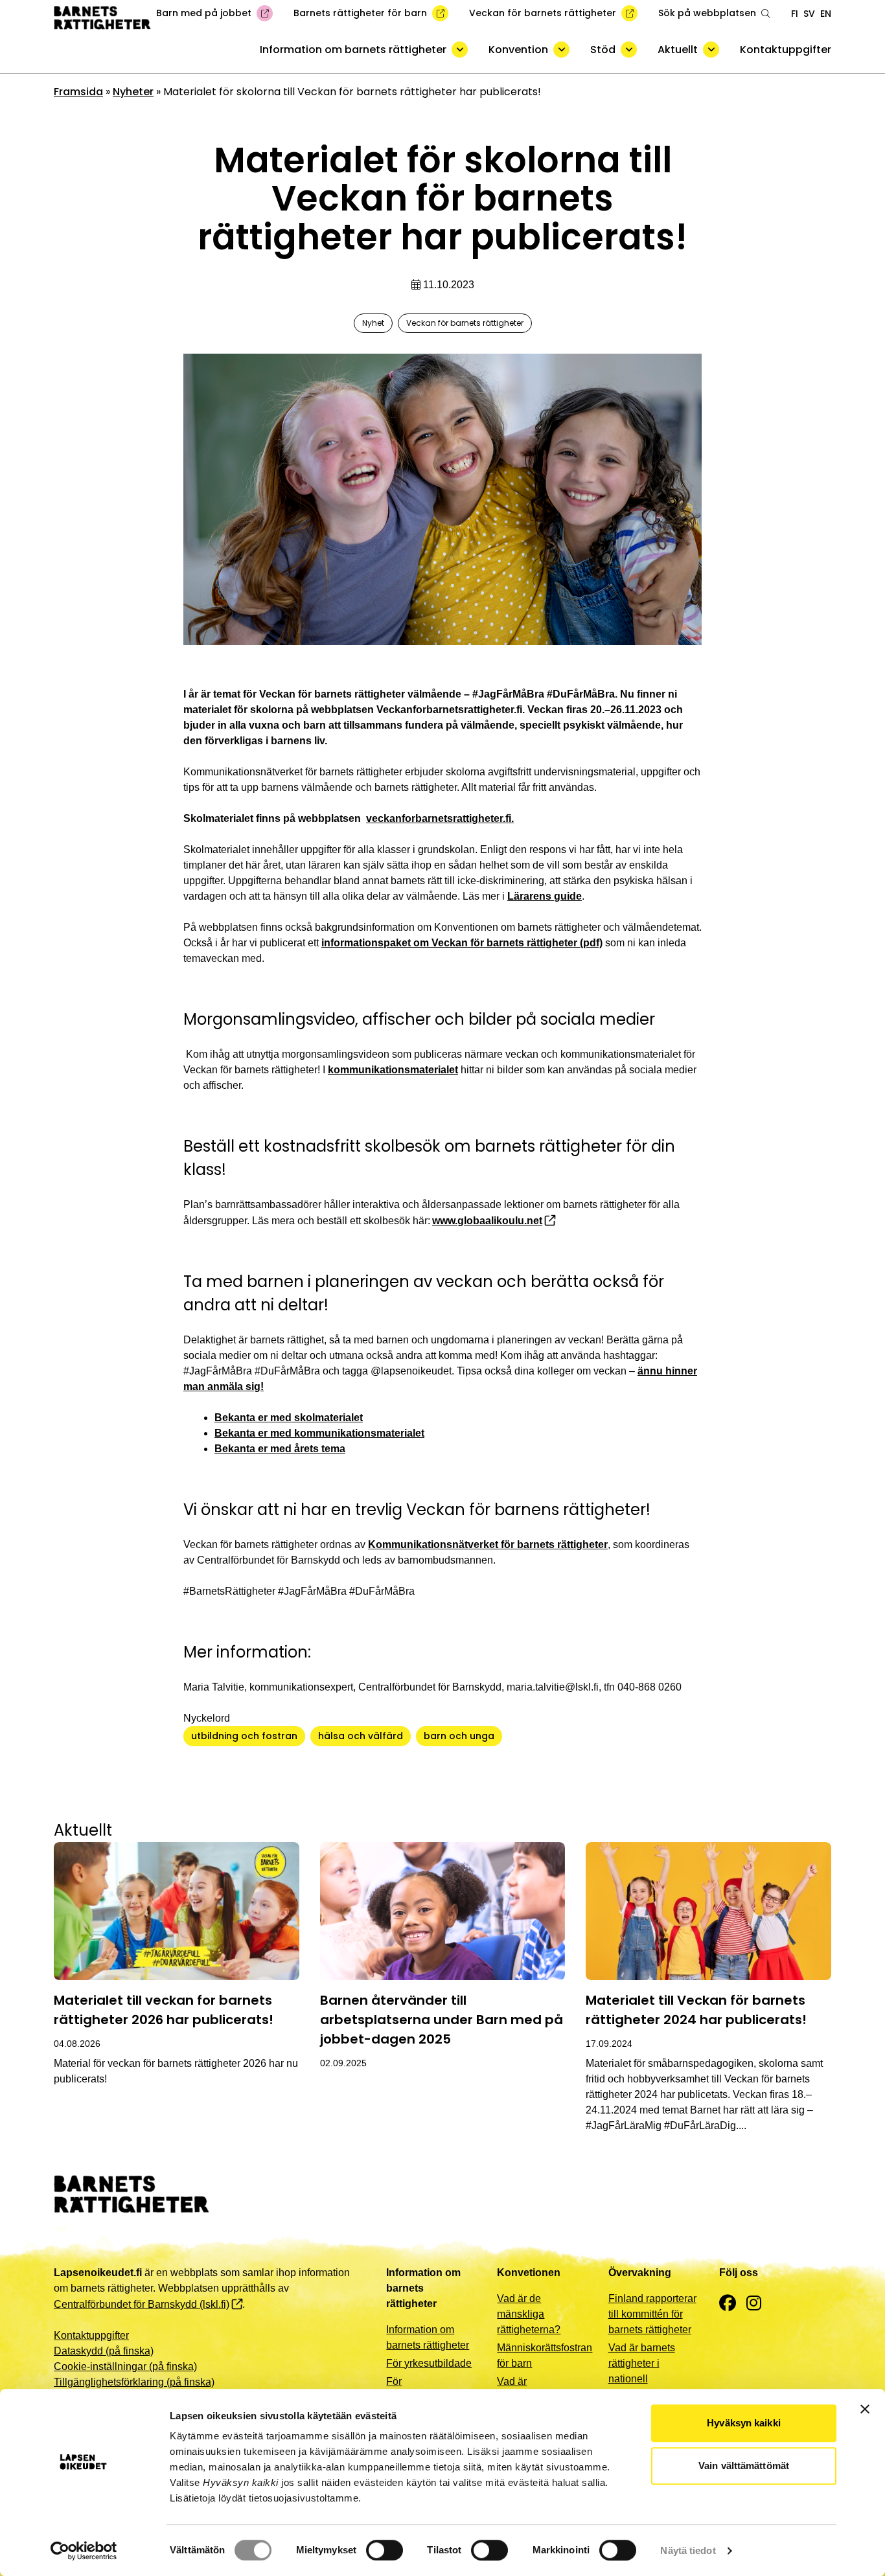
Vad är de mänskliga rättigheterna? (529, 2314)
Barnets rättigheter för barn (360, 13)
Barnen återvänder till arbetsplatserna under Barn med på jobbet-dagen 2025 (442, 2020)
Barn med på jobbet (204, 13)
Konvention (518, 50)
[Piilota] (460, 50)
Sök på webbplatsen (707, 13)
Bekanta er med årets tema (280, 1449)
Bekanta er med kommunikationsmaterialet (319, 1433)
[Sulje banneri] (865, 2409)
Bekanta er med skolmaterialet (289, 1418)
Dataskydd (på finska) (104, 2351)
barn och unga (459, 1736)
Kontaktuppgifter (786, 50)
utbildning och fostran (244, 1736)
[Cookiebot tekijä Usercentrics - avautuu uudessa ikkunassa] (84, 2551)
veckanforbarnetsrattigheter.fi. (440, 818)
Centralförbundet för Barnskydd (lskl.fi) (142, 2304)
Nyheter (133, 92)
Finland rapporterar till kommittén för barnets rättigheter (652, 2314)
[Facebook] (728, 2304)
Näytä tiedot (688, 2550)
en (826, 14)
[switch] (385, 2550)
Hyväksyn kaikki (744, 2423)
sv (809, 14)
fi (795, 14)
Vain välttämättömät (744, 2466)
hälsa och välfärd (361, 1736)
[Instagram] (754, 2304)
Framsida (78, 92)
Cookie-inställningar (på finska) (125, 2366)
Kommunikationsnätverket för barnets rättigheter (488, 1544)
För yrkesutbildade (429, 2363)
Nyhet (373, 323)
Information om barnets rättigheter (353, 50)
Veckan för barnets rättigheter (543, 13)
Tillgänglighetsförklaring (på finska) (134, 2382)
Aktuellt (678, 50)
